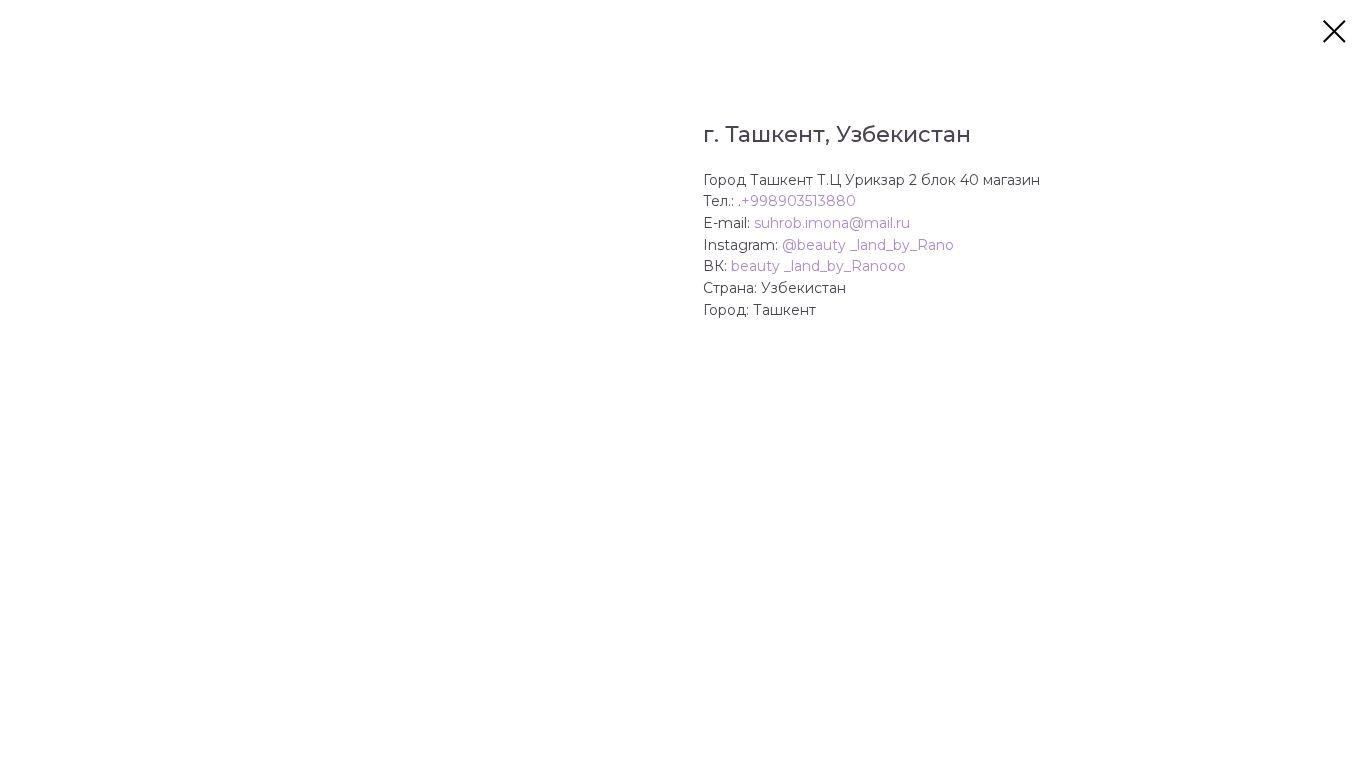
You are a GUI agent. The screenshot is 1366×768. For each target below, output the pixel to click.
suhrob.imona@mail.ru (832, 223)
